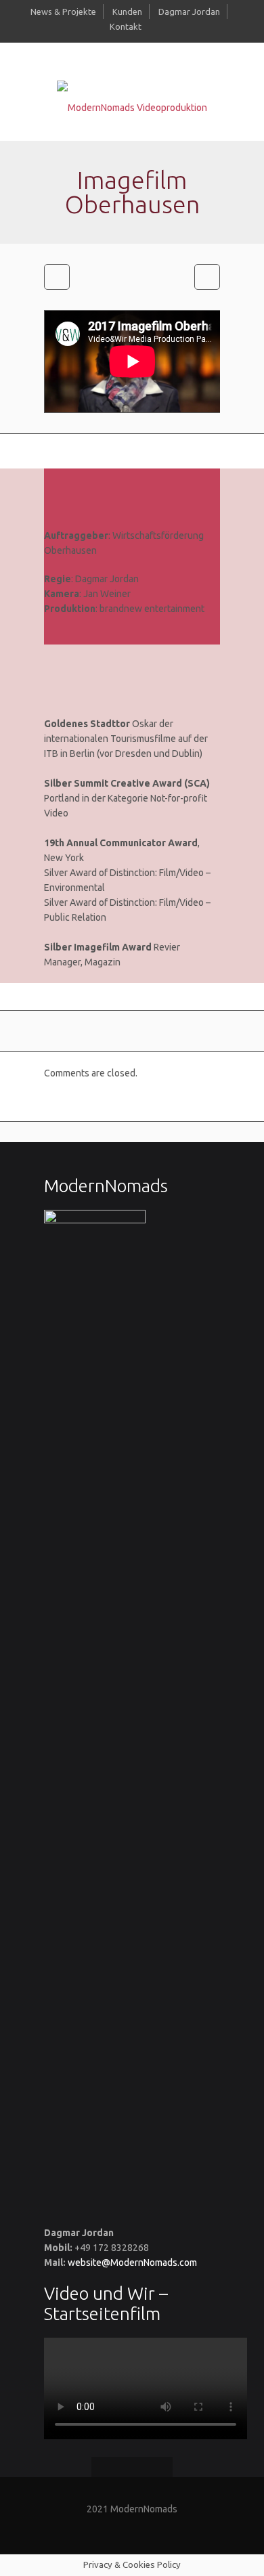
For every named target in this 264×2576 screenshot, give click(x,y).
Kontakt (126, 26)
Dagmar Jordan (189, 12)
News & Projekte (63, 12)
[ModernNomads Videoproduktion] (132, 107)
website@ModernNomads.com (132, 2263)
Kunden (127, 12)
